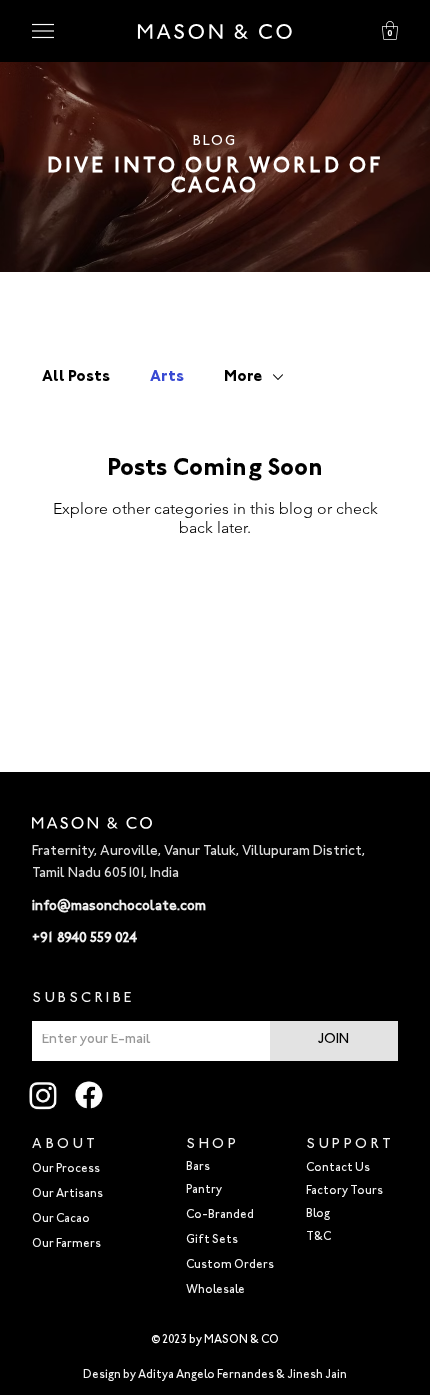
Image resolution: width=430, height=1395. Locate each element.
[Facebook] (89, 1095)
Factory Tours (344, 1191)
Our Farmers (66, 1244)
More (243, 377)
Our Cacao (61, 1219)
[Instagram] (43, 1095)
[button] (390, 30)
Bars (198, 1167)
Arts (167, 377)
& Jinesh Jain (311, 1375)
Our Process (66, 1169)
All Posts (76, 377)
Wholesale (215, 1290)
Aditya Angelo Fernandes (206, 1375)
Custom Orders (230, 1265)
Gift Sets (212, 1240)
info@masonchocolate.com (119, 907)
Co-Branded (220, 1215)
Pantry (204, 1190)
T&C (318, 1237)
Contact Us (338, 1168)
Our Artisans (67, 1194)
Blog (318, 1214)
